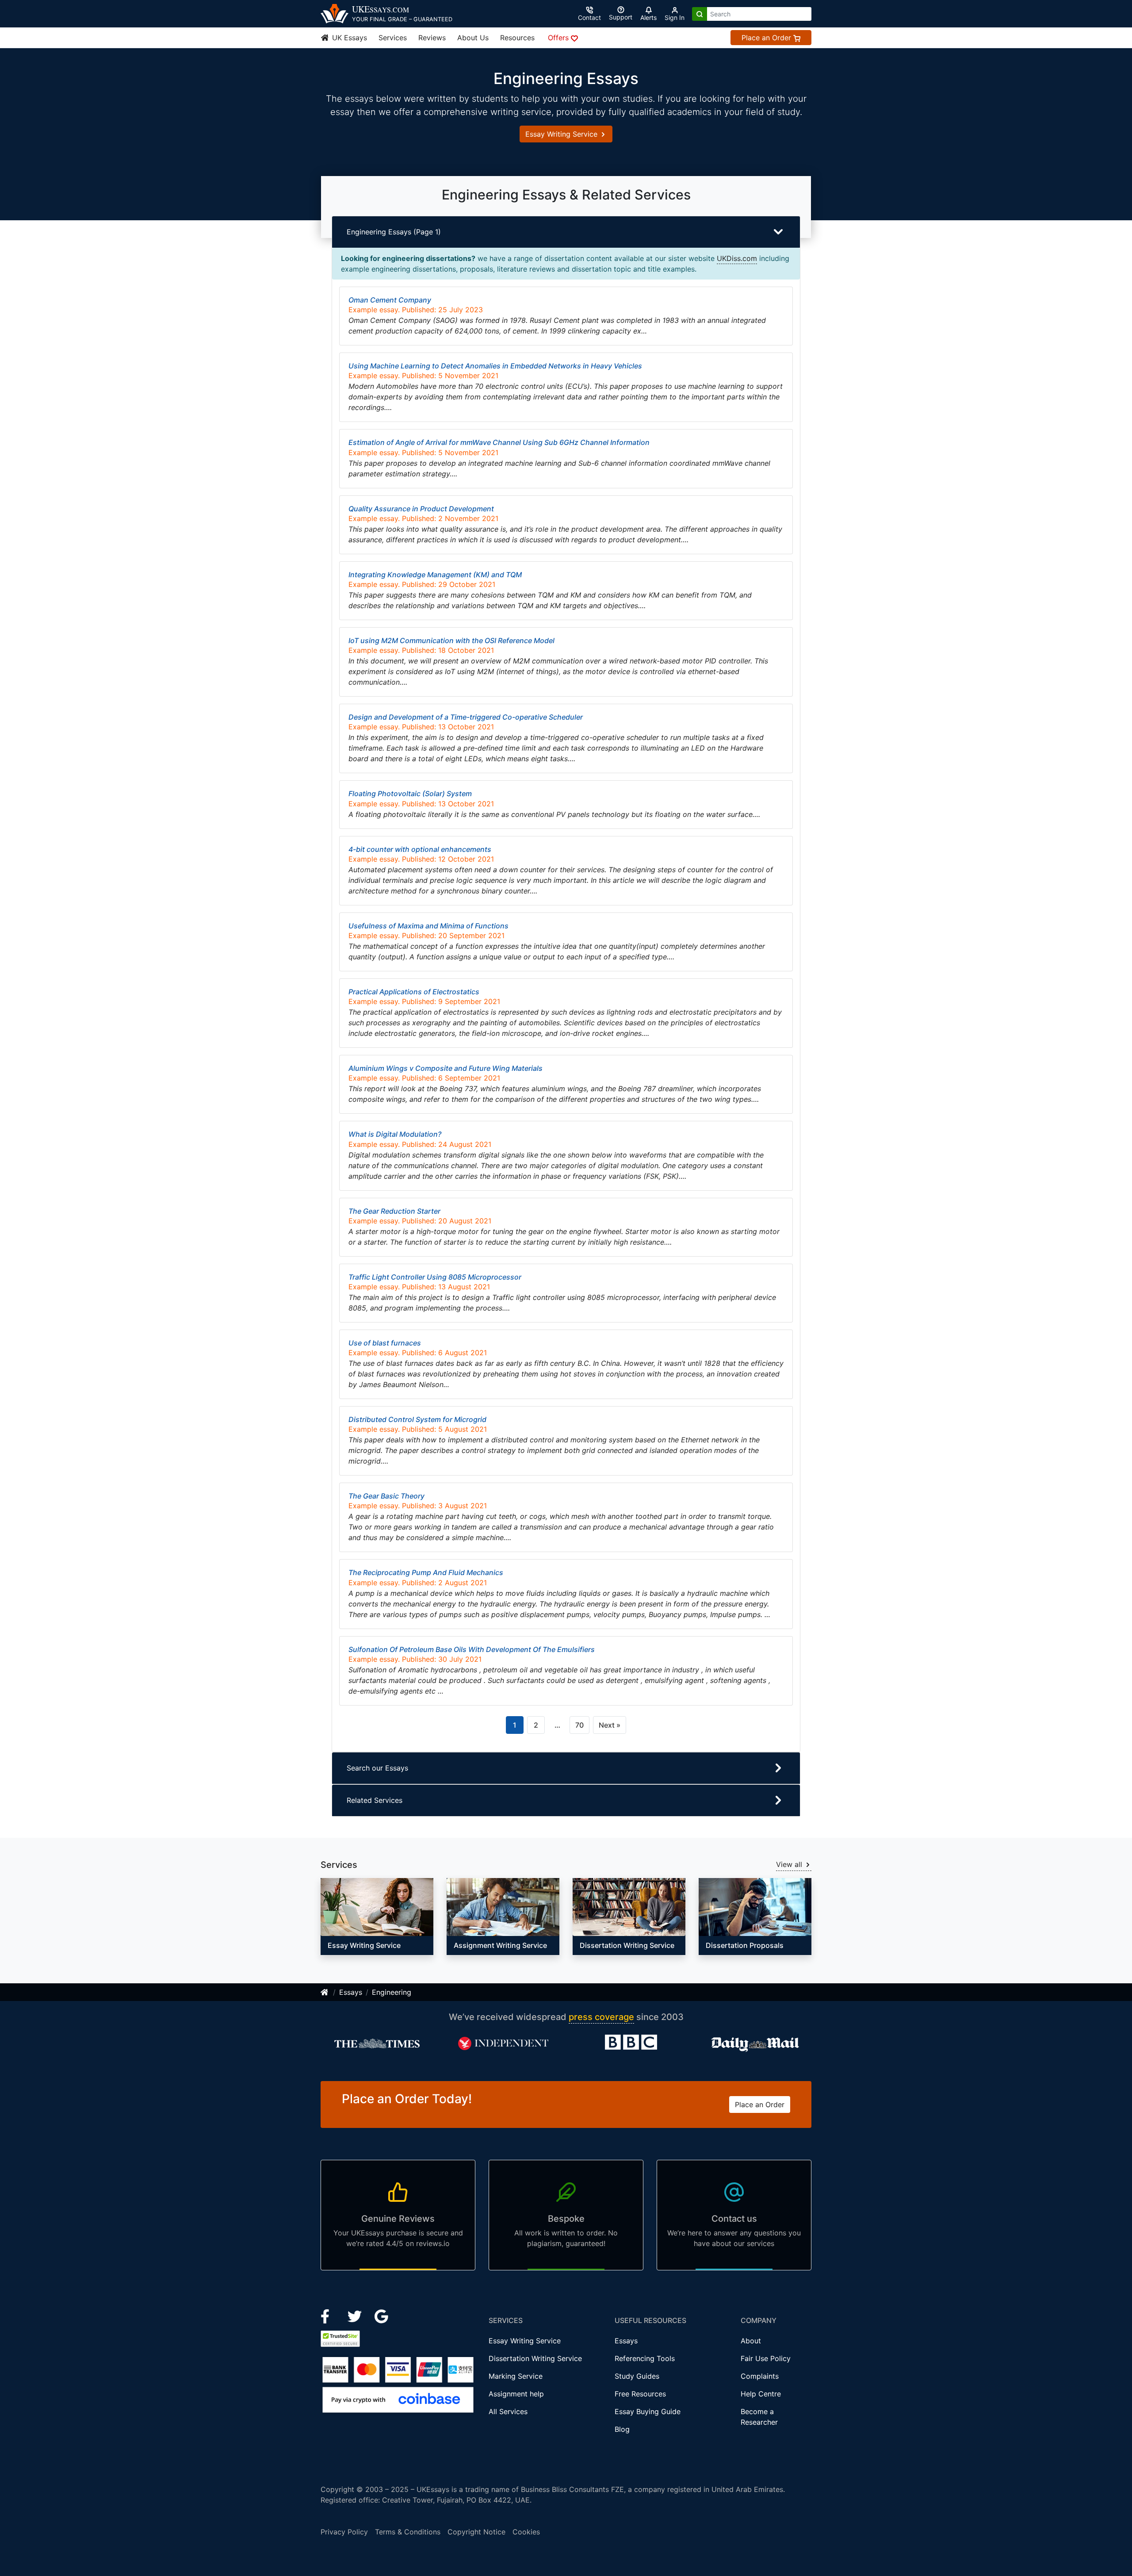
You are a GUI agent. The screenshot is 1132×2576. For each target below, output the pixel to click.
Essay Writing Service (562, 134)
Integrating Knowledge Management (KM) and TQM (435, 575)
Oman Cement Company (390, 300)
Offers (559, 38)
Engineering (392, 1992)
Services (393, 38)
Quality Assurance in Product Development (421, 509)
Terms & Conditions (408, 2532)
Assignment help (516, 2394)
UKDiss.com (737, 258)
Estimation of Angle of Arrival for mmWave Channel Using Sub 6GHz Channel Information (499, 442)
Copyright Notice (476, 2532)
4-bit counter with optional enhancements (420, 849)
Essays (351, 1992)
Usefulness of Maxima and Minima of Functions (428, 926)
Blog (622, 2429)
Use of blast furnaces (385, 1343)
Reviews (432, 38)
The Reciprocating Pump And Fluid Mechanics (426, 1572)
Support (621, 17)
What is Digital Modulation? (395, 1134)
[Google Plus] (382, 2315)
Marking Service (516, 2376)
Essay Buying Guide (648, 2411)
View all (790, 1864)
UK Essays (348, 38)
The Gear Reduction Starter (394, 1211)
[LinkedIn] (356, 2315)
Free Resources (640, 2394)
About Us (473, 38)
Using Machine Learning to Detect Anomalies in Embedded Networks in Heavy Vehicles (495, 366)
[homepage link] (325, 1992)
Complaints (760, 2376)
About (751, 2341)
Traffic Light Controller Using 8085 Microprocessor (435, 1277)
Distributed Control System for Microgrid (417, 1419)
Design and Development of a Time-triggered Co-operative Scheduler (466, 717)
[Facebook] (329, 2315)
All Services (508, 2411)
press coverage (601, 2017)
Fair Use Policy (766, 2358)
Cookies (526, 2532)
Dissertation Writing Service (535, 2358)
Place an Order (767, 38)
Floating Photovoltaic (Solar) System (410, 793)
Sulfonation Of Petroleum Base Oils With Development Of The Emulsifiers (472, 1649)
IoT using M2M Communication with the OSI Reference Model (451, 640)
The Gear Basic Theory (386, 1496)
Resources (517, 38)
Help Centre (761, 2394)
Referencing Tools (645, 2358)
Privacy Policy (344, 2532)
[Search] (700, 14)
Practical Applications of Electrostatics (414, 992)
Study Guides (637, 2376)
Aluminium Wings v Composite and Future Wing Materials (446, 1068)
